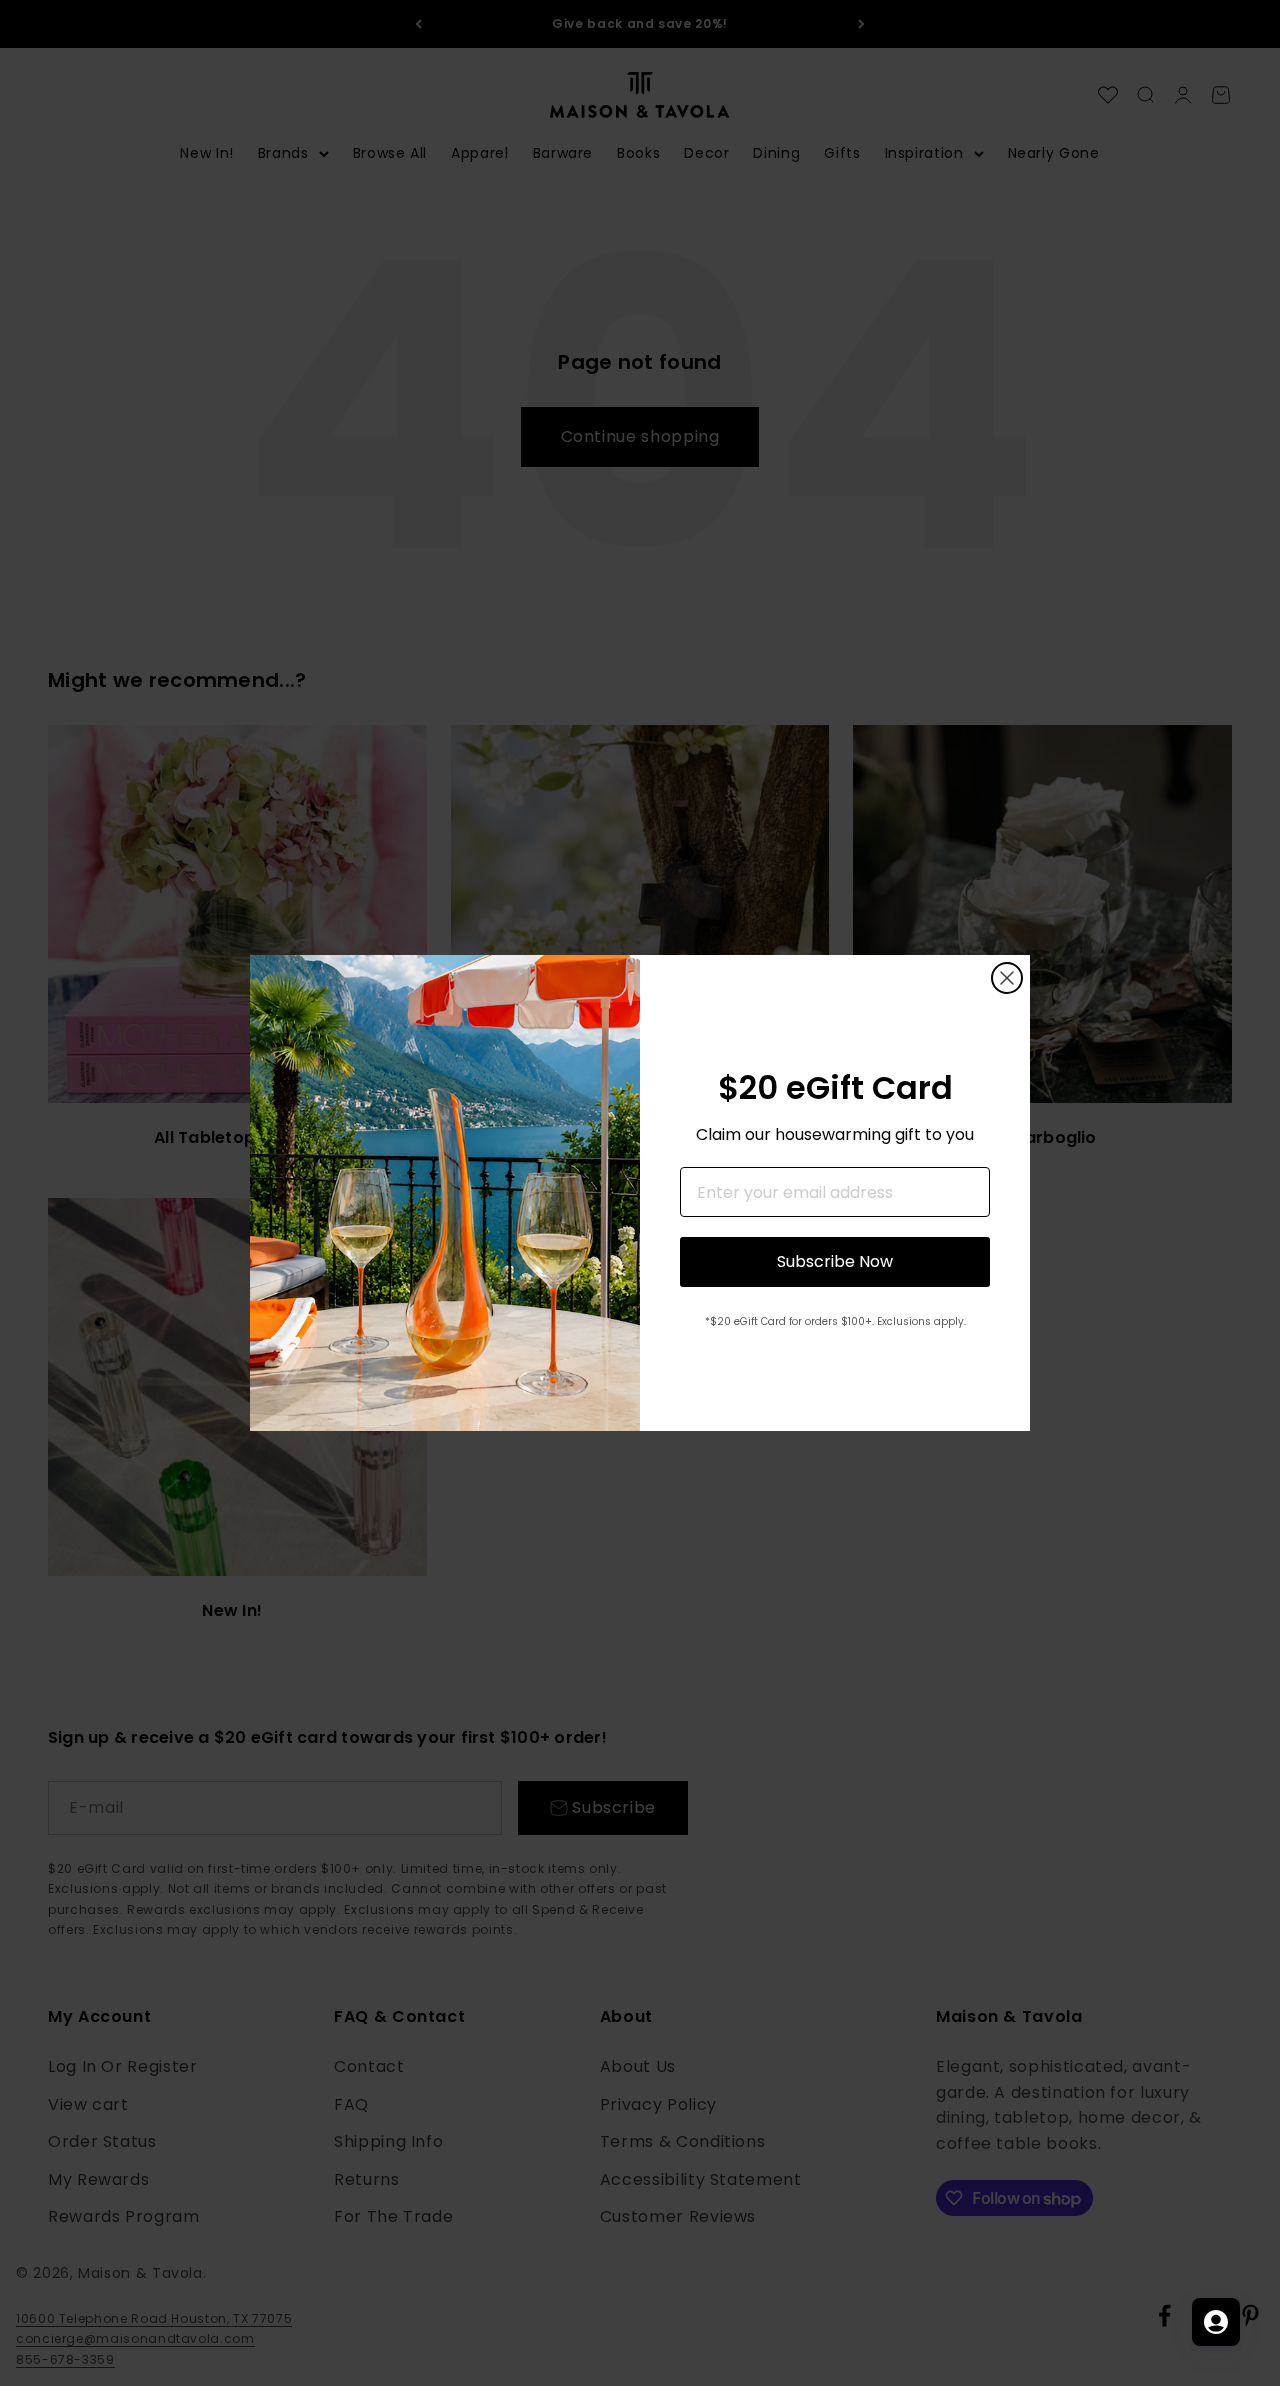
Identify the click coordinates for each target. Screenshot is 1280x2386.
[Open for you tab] (1216, 2322)
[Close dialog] (1007, 978)
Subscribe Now (835, 1261)
